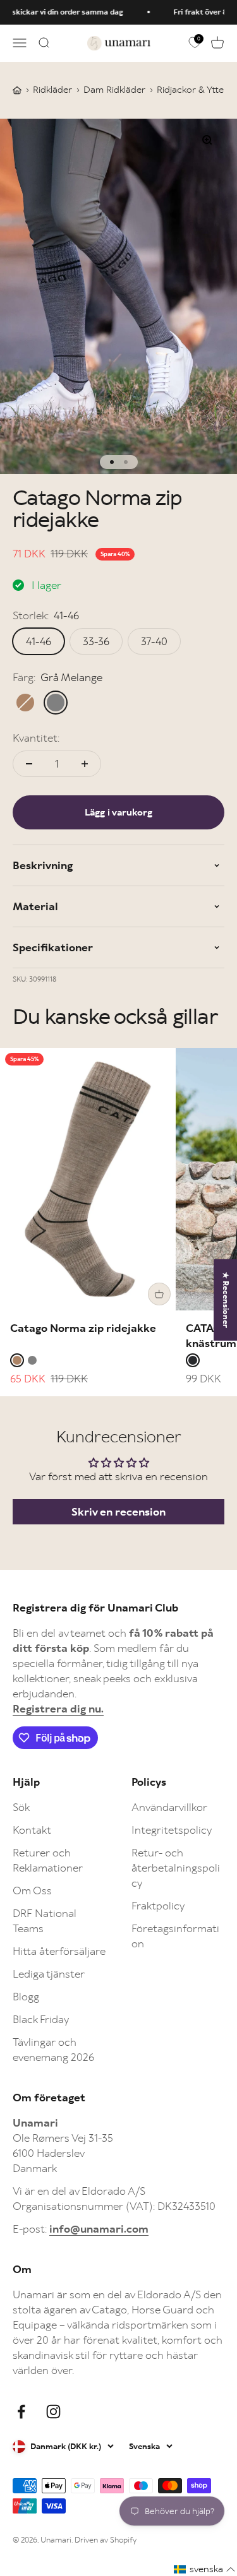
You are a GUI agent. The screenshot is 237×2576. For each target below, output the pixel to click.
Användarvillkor (169, 1807)
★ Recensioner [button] (226, 1299)
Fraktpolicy (158, 1906)
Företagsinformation (175, 1936)
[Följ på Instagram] (53, 2412)
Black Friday (41, 2019)
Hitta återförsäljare (59, 1951)
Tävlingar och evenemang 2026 (53, 2050)
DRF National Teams (45, 1921)
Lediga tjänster (49, 1974)
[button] (205, 2569)
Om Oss (32, 1890)
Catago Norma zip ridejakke (83, 1328)
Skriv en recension (118, 1512)
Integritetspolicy (172, 1830)
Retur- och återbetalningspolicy (176, 1868)
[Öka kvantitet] (85, 764)
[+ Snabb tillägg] (159, 1294)
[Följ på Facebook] (21, 2412)
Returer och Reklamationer (48, 1860)
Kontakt (32, 1830)
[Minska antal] (29, 764)
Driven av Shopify (106, 2540)
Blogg (26, 1997)
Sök (21, 1807)
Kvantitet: (36, 738)
